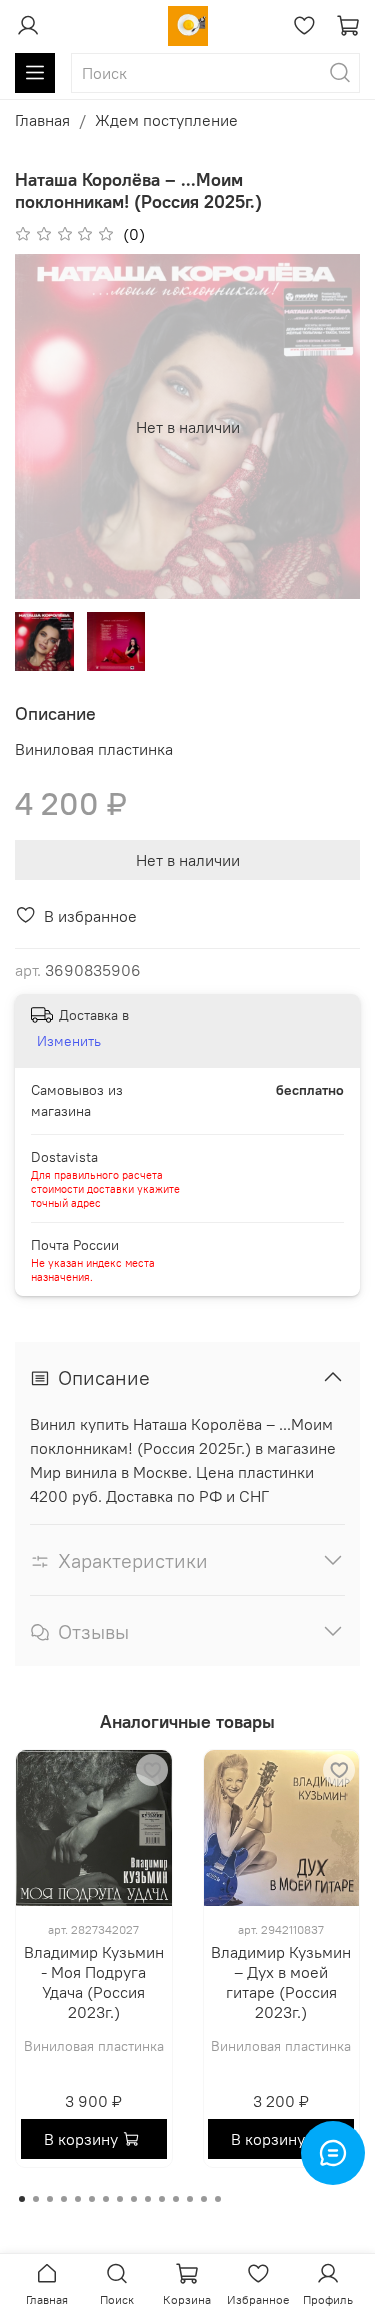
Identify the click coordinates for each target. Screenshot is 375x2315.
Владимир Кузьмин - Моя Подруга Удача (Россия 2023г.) (94, 1982)
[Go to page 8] (120, 2199)
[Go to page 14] (204, 2199)
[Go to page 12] (176, 2199)
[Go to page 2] (36, 2199)
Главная (42, 120)
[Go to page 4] (64, 2199)
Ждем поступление (166, 120)
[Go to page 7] (106, 2199)
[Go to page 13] (190, 2199)
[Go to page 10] (148, 2199)
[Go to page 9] (134, 2199)
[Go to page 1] (22, 2199)
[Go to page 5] (78, 2199)
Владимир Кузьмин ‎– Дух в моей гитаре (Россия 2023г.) (281, 1982)
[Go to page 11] (162, 2199)
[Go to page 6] (92, 2199)
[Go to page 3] (50, 2199)
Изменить (69, 1041)
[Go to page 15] (218, 2199)
